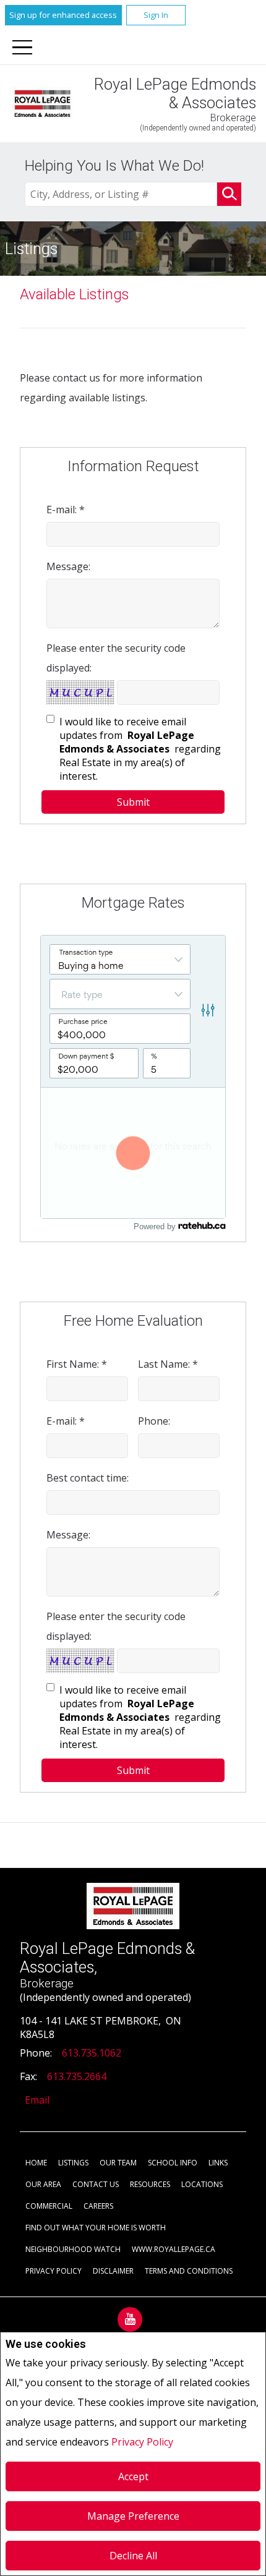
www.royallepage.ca (174, 2249)
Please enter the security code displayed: (116, 658)
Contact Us (96, 2184)
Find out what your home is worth (96, 2228)
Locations (202, 2184)
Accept (133, 2476)
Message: (68, 566)
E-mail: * (66, 510)
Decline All (133, 2556)
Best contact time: (88, 1478)
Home (36, 2163)
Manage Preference (133, 2516)
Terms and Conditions (189, 2271)
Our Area (43, 2184)
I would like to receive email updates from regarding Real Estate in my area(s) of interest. (140, 749)
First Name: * (77, 1364)
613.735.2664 (77, 2076)
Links (218, 2163)
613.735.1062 (92, 2053)
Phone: (154, 1421)
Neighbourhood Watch (73, 2249)
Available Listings (75, 294)
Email (37, 2100)
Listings (73, 2163)
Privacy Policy (142, 2442)
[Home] (42, 103)
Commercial (49, 2206)
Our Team (118, 2163)
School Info (173, 2163)
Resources (150, 2184)
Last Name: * (168, 1364)
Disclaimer (113, 2271)
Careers (98, 2206)
